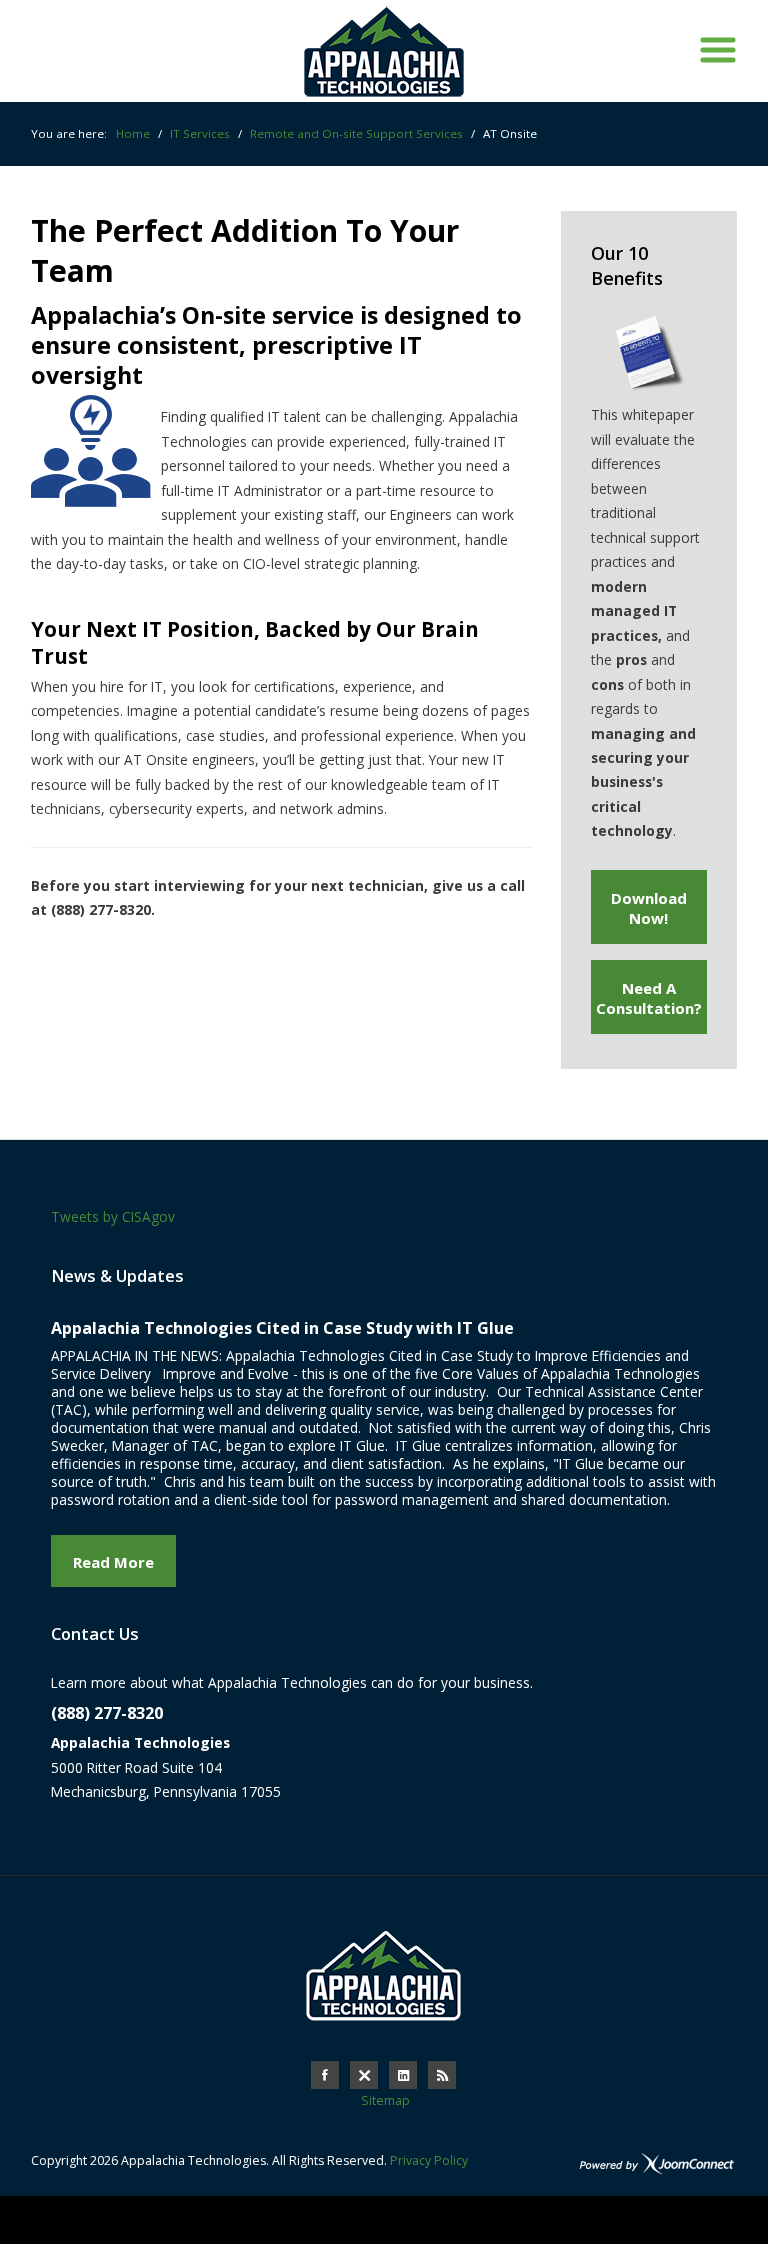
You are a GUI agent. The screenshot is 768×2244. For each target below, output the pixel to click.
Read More (113, 1562)
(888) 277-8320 (107, 1713)
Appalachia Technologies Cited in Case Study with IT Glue (282, 1328)
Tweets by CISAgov (113, 1216)
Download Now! (649, 908)
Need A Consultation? (649, 998)
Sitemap (385, 2100)
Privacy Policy (429, 2160)
